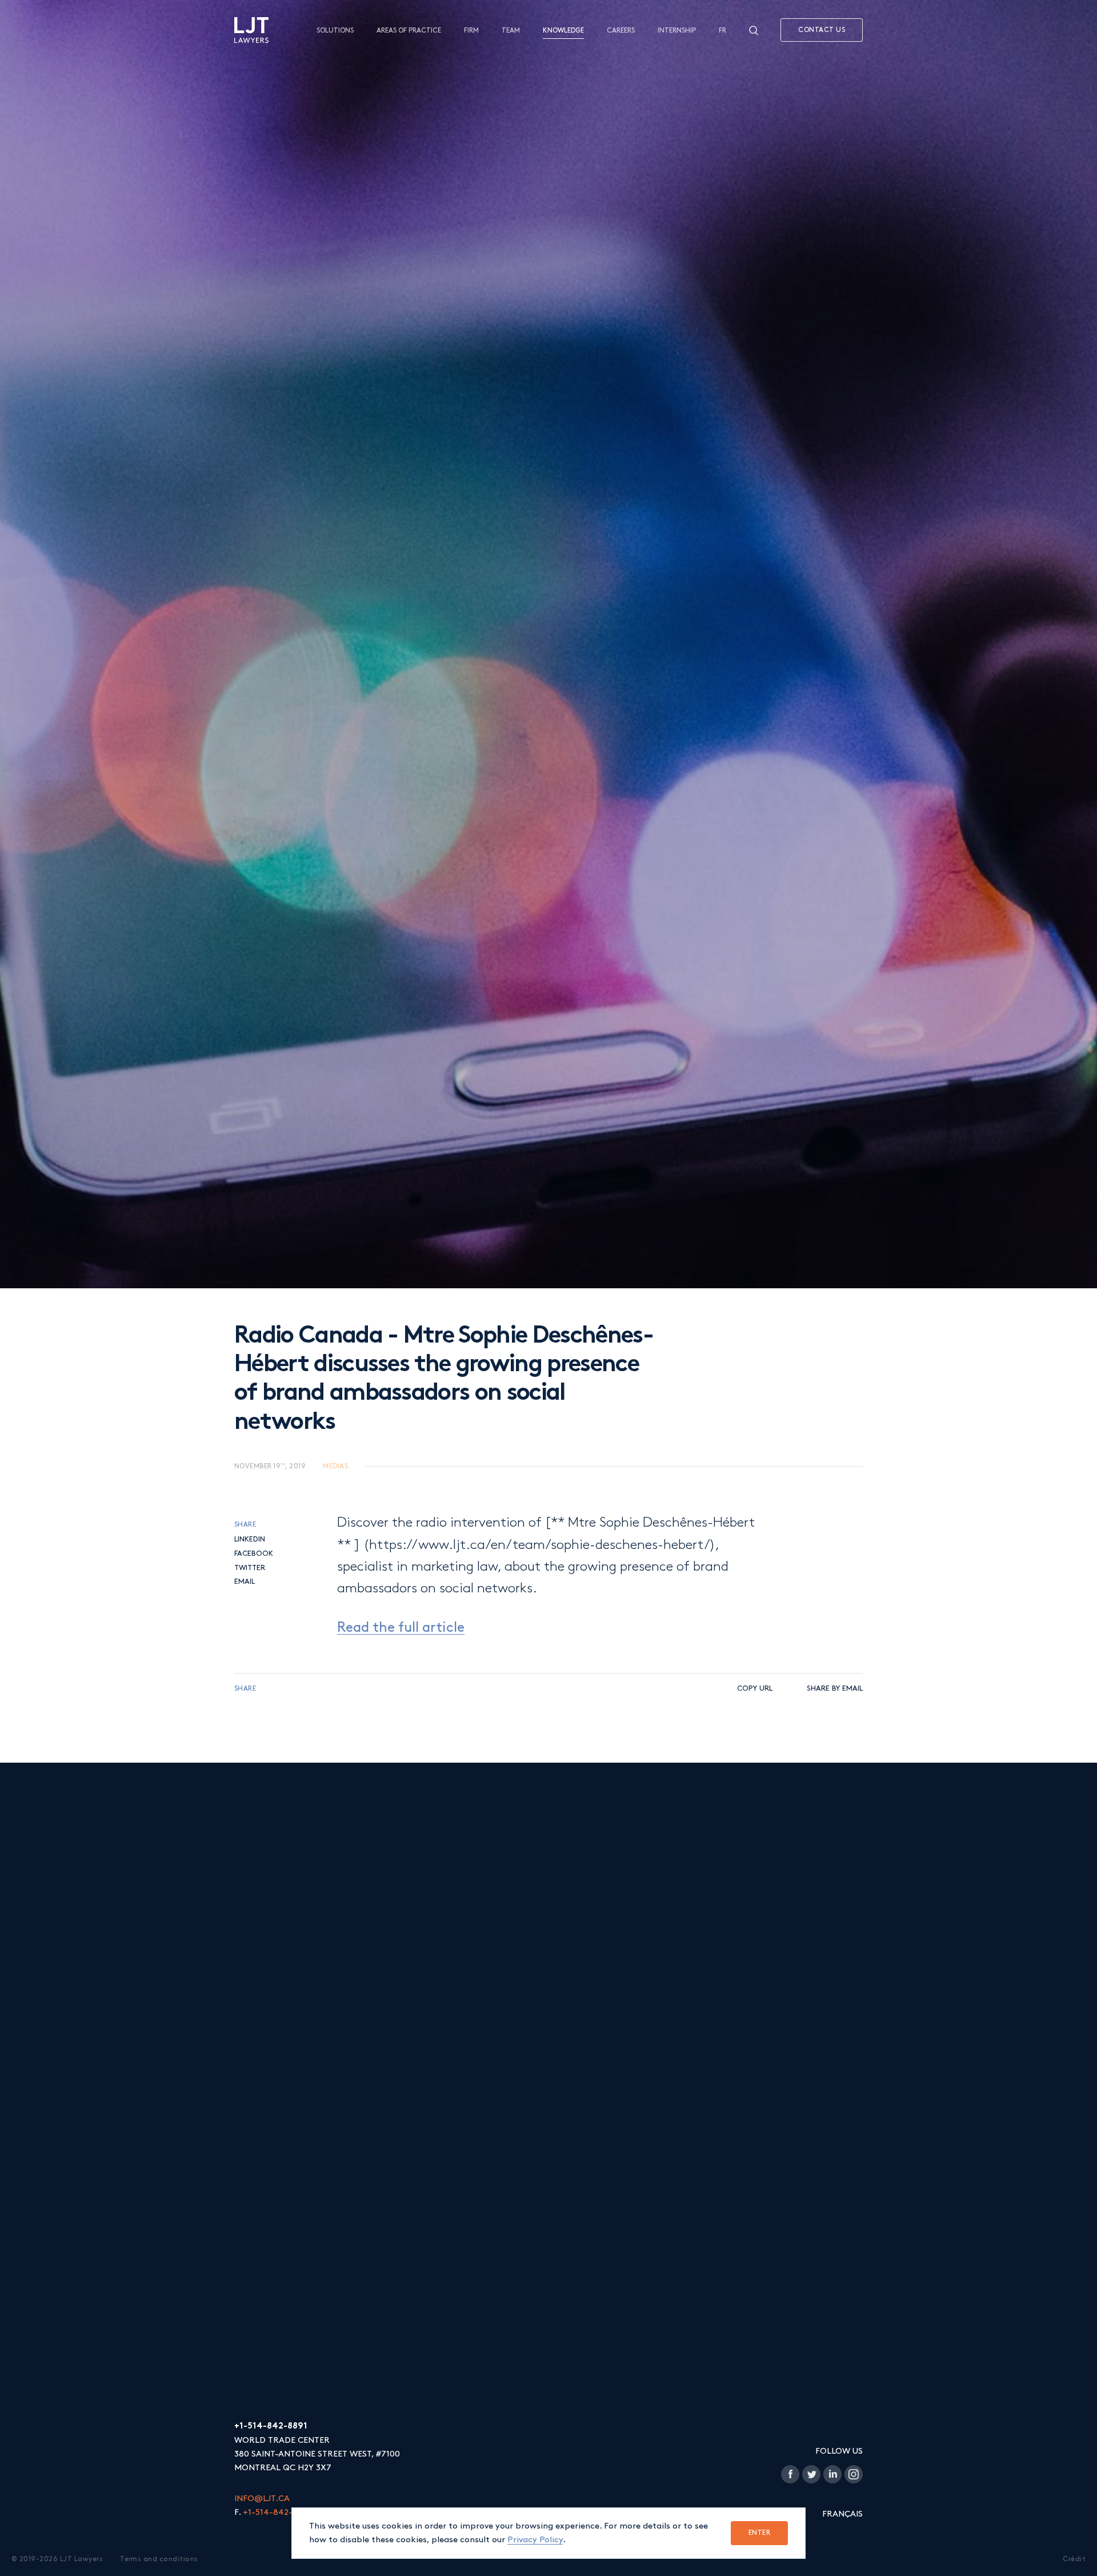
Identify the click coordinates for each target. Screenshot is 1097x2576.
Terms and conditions (159, 2559)
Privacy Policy (535, 2540)
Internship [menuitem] (677, 31)
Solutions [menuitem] (335, 31)
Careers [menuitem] (621, 31)
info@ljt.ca (262, 2499)
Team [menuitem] (511, 31)
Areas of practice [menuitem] (409, 31)
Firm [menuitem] (471, 31)
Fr (722, 31)
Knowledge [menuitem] (563, 31)
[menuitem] (251, 30)
